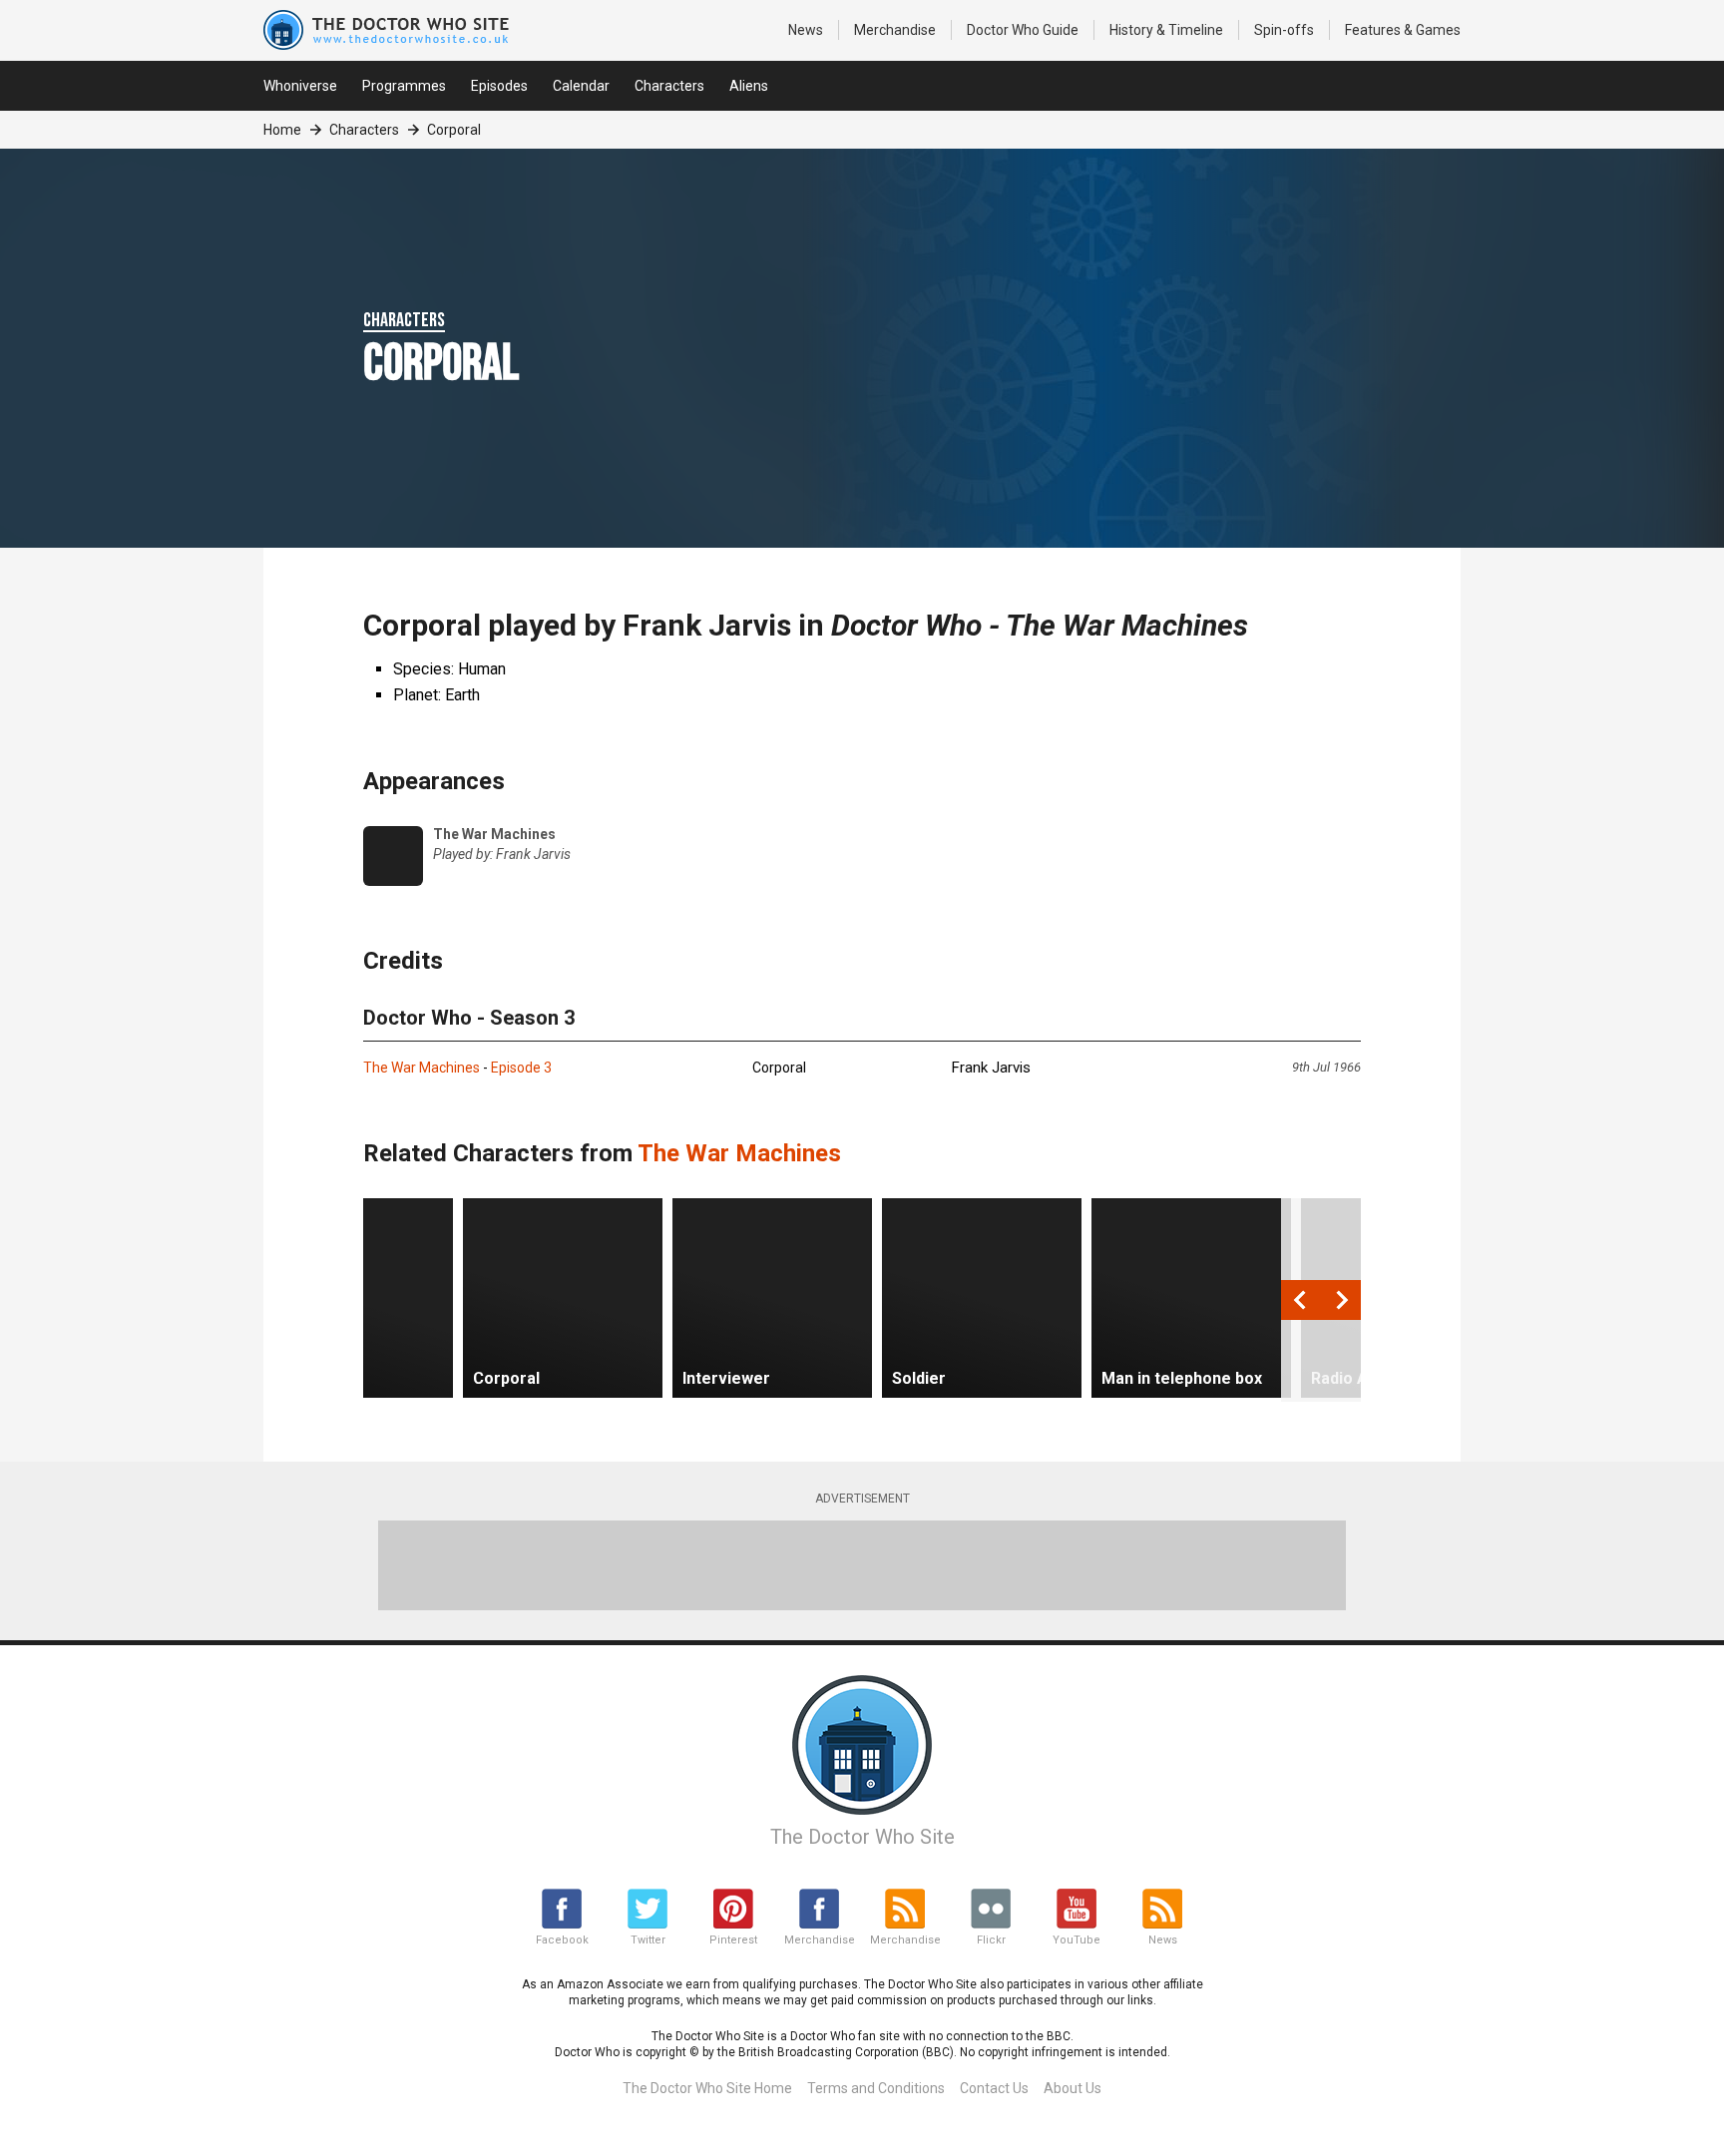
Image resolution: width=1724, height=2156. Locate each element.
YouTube (1077, 1940)
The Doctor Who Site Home (707, 2088)
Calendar (581, 86)
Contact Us (994, 2088)
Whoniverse (300, 86)
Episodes (499, 86)
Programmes (404, 86)
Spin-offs (1284, 30)
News (806, 30)
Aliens (749, 86)
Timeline (1166, 30)
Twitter (648, 1940)
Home (282, 130)
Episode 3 (521, 1068)
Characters (669, 86)
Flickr (991, 1940)
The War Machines (422, 1068)
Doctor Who (1023, 30)
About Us (1073, 2088)
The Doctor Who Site (862, 1837)
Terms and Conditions (876, 2088)
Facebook (562, 1940)
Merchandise (895, 30)
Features (1403, 30)
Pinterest (733, 1940)
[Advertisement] (862, 1565)
